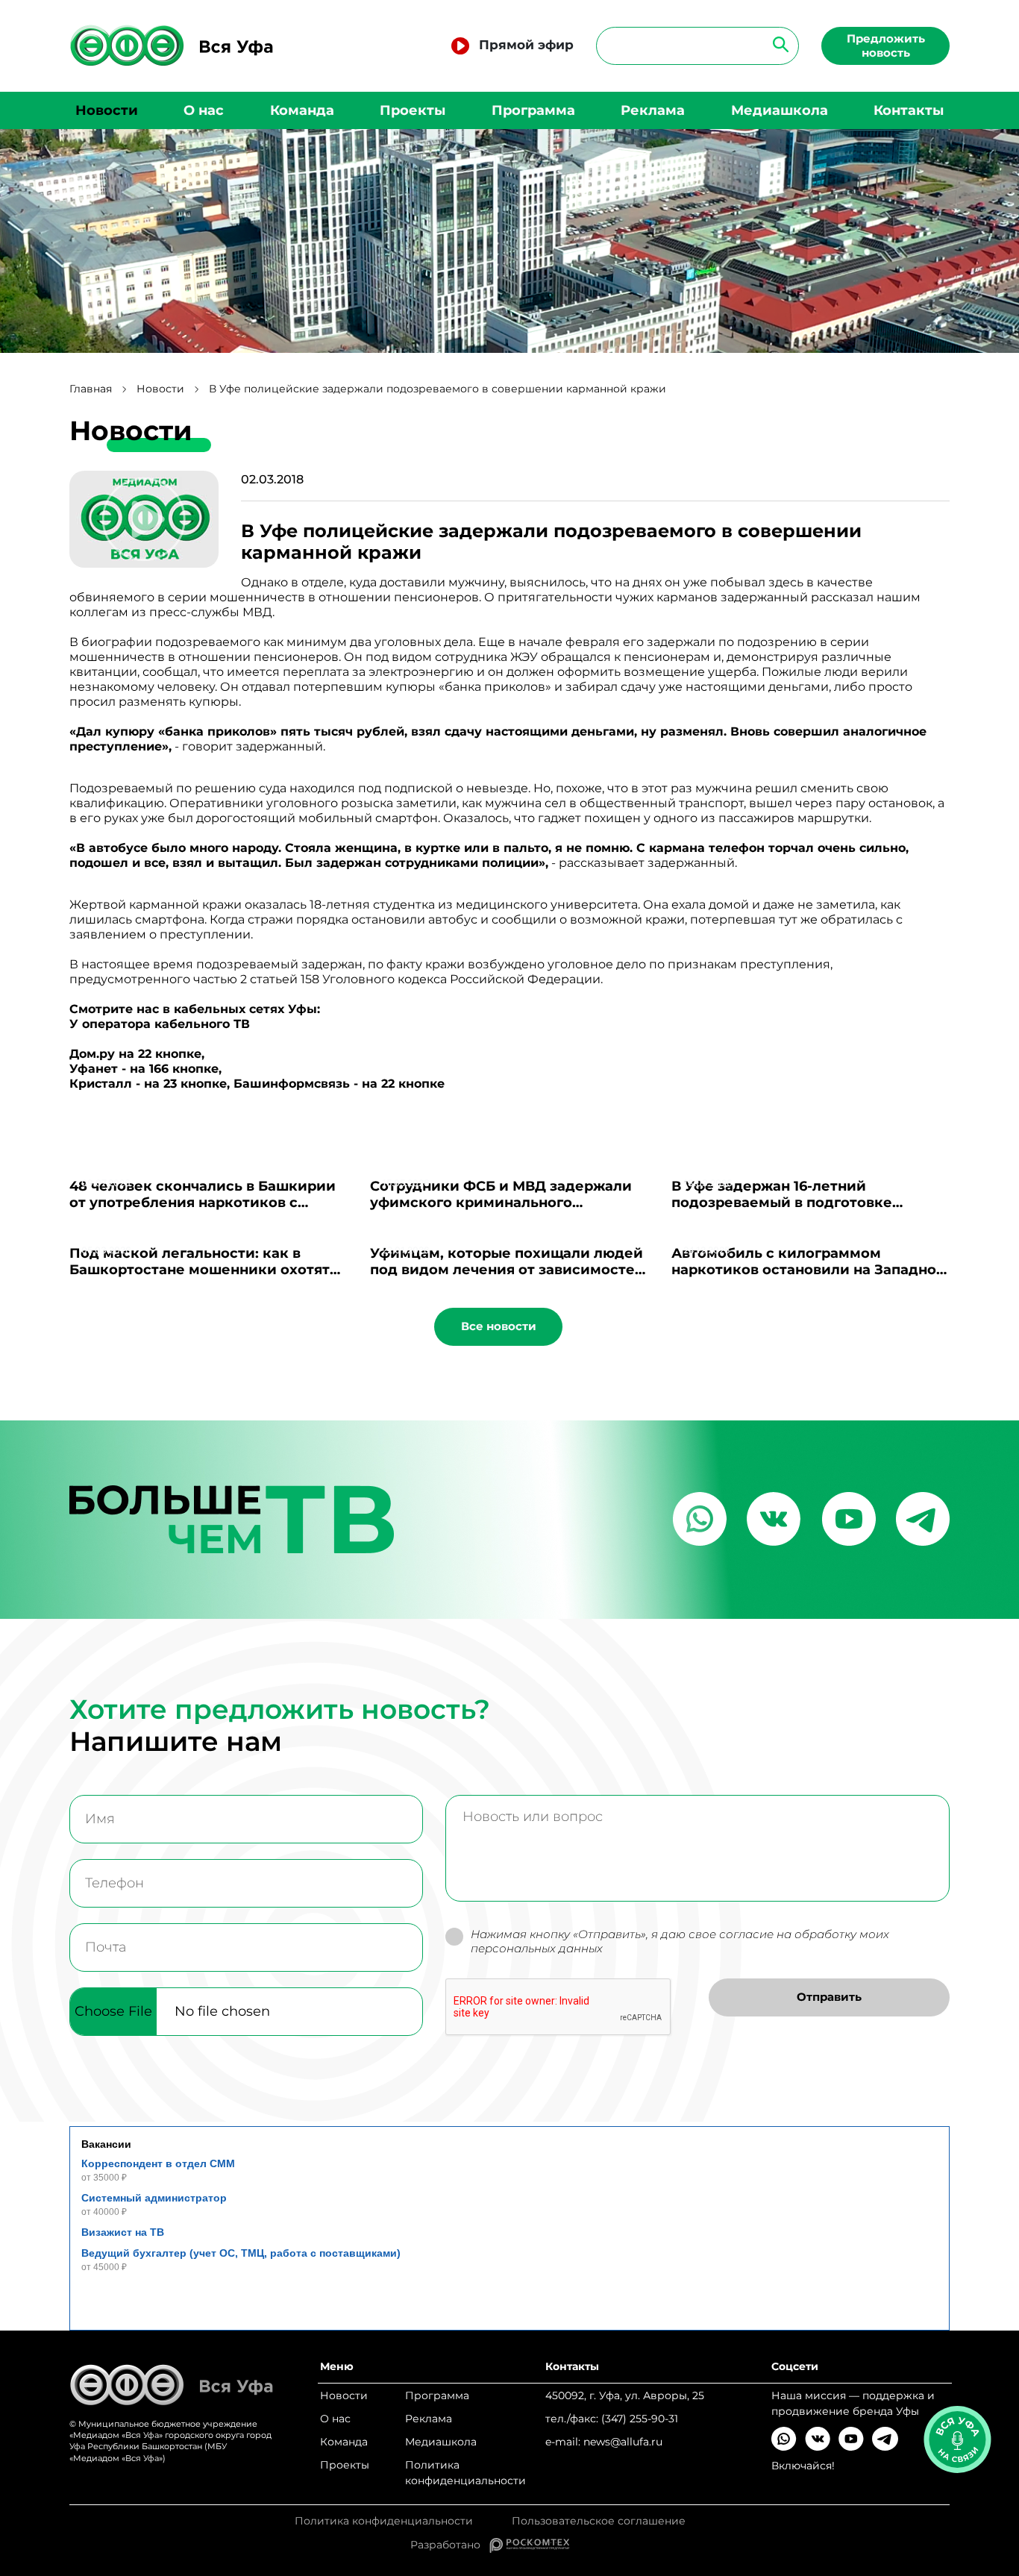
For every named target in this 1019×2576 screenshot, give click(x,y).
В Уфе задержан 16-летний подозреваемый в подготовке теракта (782, 1203)
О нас (204, 110)
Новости (107, 110)
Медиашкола (780, 110)
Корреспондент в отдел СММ (158, 2163)
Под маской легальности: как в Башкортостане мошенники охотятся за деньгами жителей (208, 1270)
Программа (533, 110)
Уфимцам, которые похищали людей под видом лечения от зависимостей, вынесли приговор (509, 1270)
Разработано (450, 2545)
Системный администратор (154, 2198)
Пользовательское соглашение (599, 2521)
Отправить (829, 1997)
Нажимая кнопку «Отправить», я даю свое (680, 1942)
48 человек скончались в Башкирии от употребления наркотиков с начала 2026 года (203, 1203)
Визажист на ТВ (123, 2232)
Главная (91, 389)
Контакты (909, 110)
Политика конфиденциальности (465, 2473)
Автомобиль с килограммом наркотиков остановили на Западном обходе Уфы (809, 1270)
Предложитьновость (886, 46)
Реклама (653, 110)
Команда (302, 110)
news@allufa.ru (623, 2442)
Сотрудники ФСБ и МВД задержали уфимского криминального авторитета (501, 1203)
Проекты (413, 110)
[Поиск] (776, 44)
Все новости (499, 1326)
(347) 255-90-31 (640, 2419)
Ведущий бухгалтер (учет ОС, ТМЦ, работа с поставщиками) (241, 2253)
